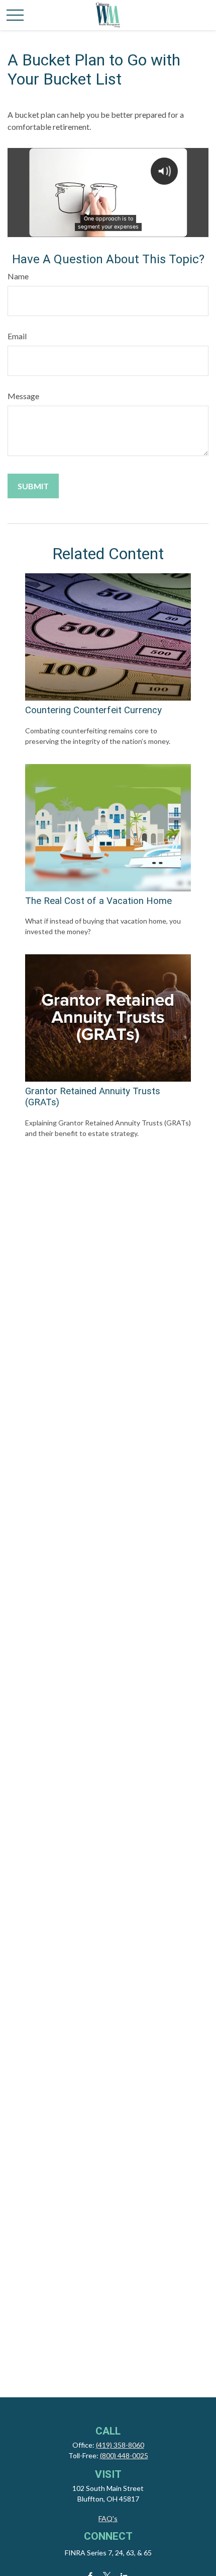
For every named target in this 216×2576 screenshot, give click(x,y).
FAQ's (108, 2518)
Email (17, 336)
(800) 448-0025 (124, 2455)
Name (18, 276)
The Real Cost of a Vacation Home (98, 901)
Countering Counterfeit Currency (93, 710)
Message (23, 396)
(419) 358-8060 (120, 2445)
